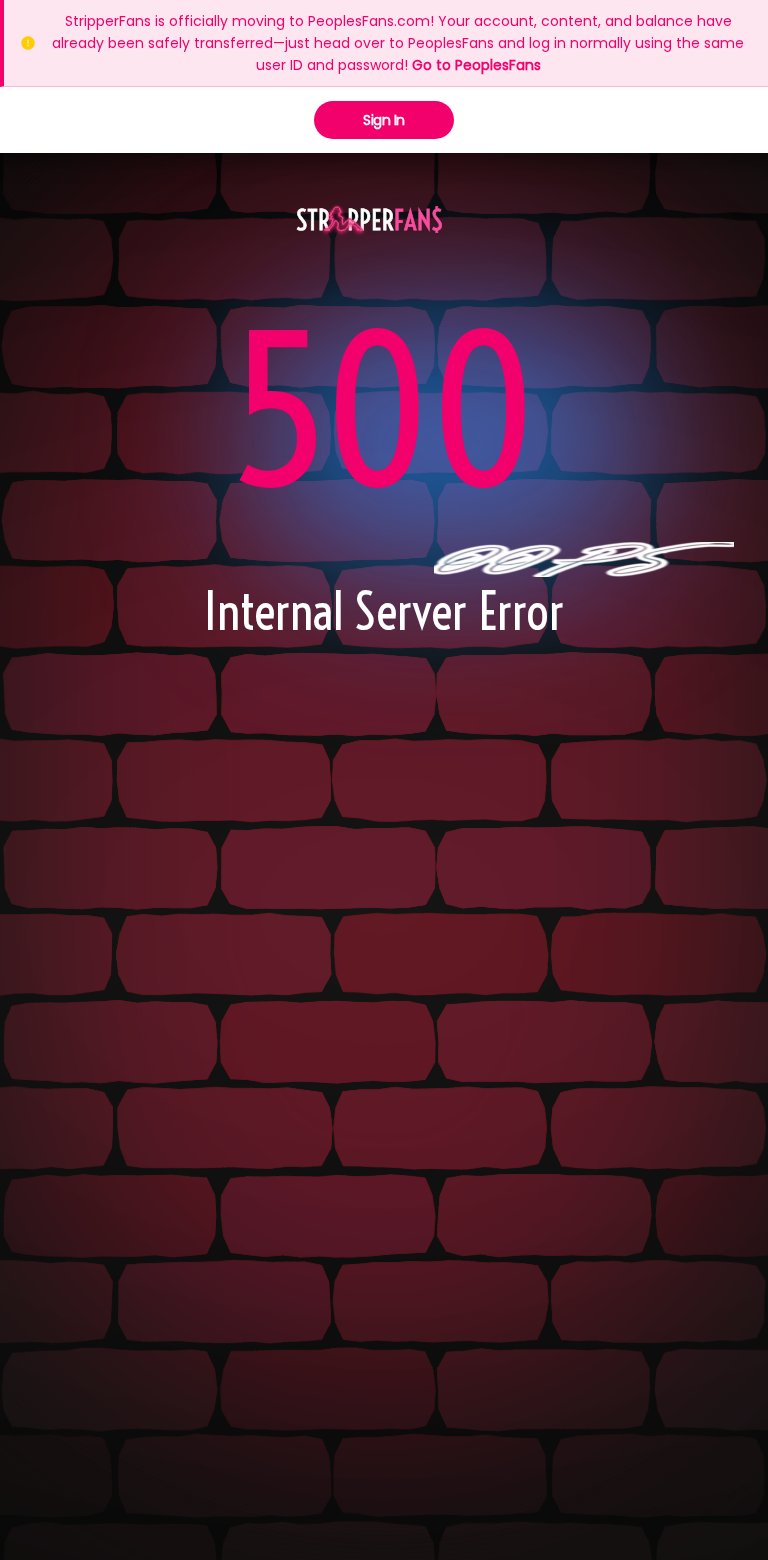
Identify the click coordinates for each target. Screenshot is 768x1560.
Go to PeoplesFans (476, 65)
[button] (369, 221)
